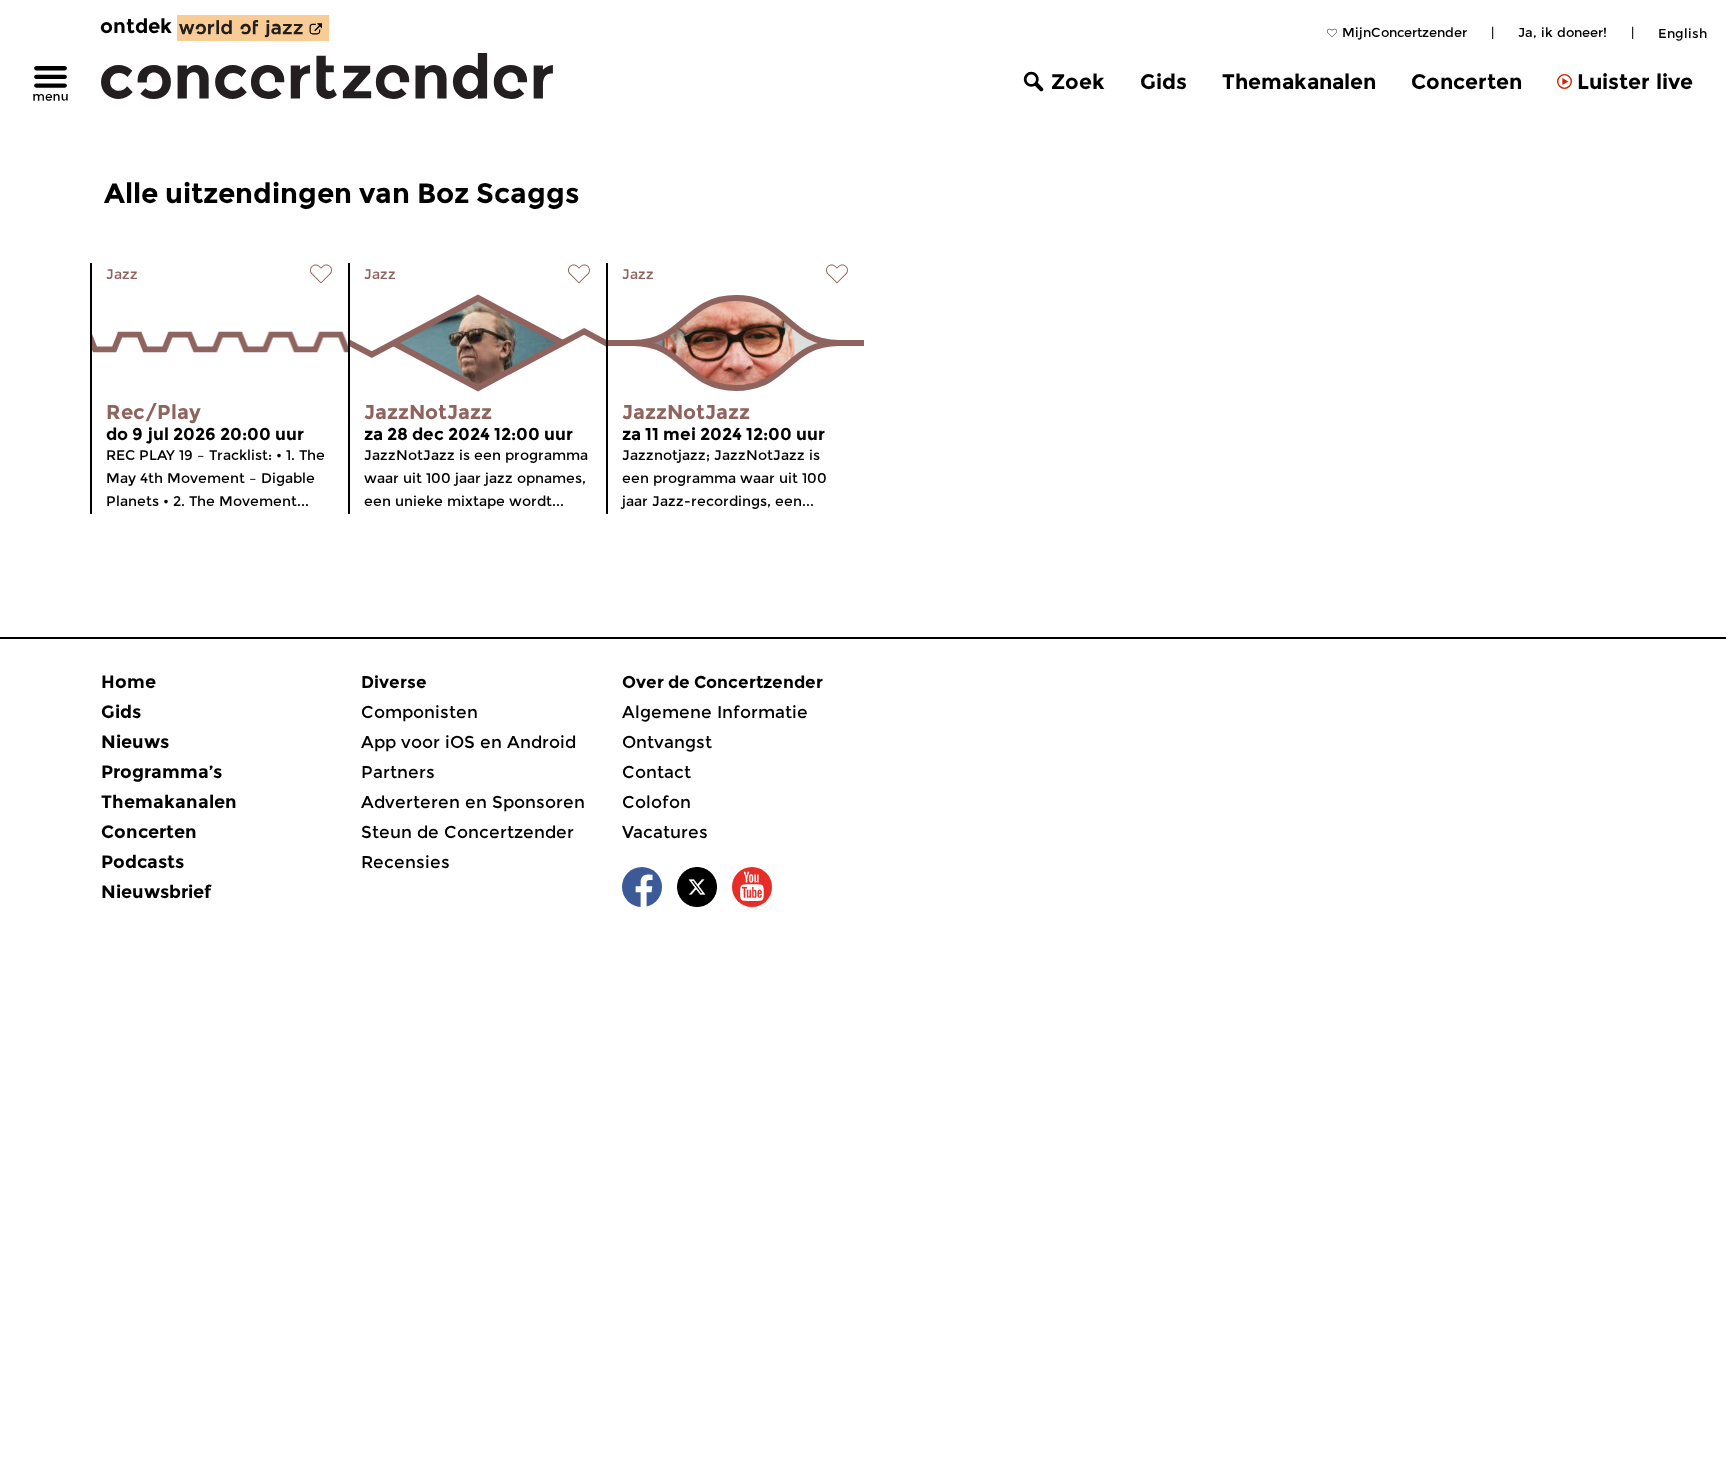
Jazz (122, 274)
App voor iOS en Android (468, 742)
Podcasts (142, 862)
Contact (656, 772)
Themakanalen (1299, 81)
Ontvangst (667, 742)
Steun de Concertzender (467, 832)
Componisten (419, 712)
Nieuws (135, 742)
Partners (398, 772)
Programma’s (161, 772)
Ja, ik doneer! (1562, 32)
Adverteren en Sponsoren (473, 802)
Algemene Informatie (715, 712)
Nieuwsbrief (156, 892)
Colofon (656, 802)
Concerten (1466, 81)
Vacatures (665, 832)
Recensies (405, 862)
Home (128, 682)
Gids (1163, 81)
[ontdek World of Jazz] (253, 28)
